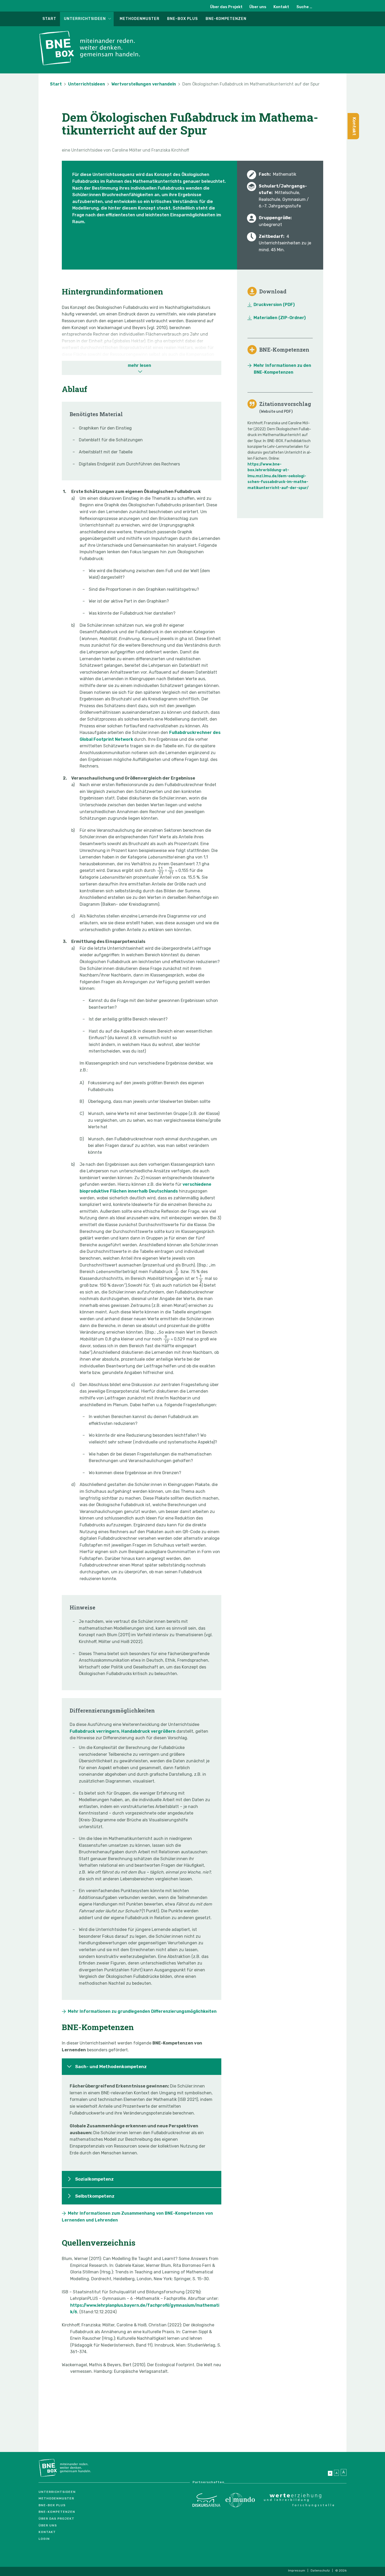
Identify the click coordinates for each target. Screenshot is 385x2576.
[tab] (142, 2067)
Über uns (258, 7)
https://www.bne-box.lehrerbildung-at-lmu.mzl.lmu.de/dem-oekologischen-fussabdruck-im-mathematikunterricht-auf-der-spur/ (278, 476)
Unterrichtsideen (85, 19)
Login (44, 2539)
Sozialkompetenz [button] (94, 2179)
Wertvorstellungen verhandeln (144, 84)
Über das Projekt (226, 7)
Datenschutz (320, 2570)
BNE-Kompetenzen (226, 19)
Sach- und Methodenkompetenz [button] (111, 2067)
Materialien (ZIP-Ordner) (280, 318)
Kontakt (281, 7)
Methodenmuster (140, 19)
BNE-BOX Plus (182, 19)
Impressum (297, 2570)
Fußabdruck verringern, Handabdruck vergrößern (123, 1731)
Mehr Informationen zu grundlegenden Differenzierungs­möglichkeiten (142, 2011)
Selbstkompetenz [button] (95, 2196)
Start (49, 19)
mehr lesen (139, 365)
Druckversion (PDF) (274, 305)
